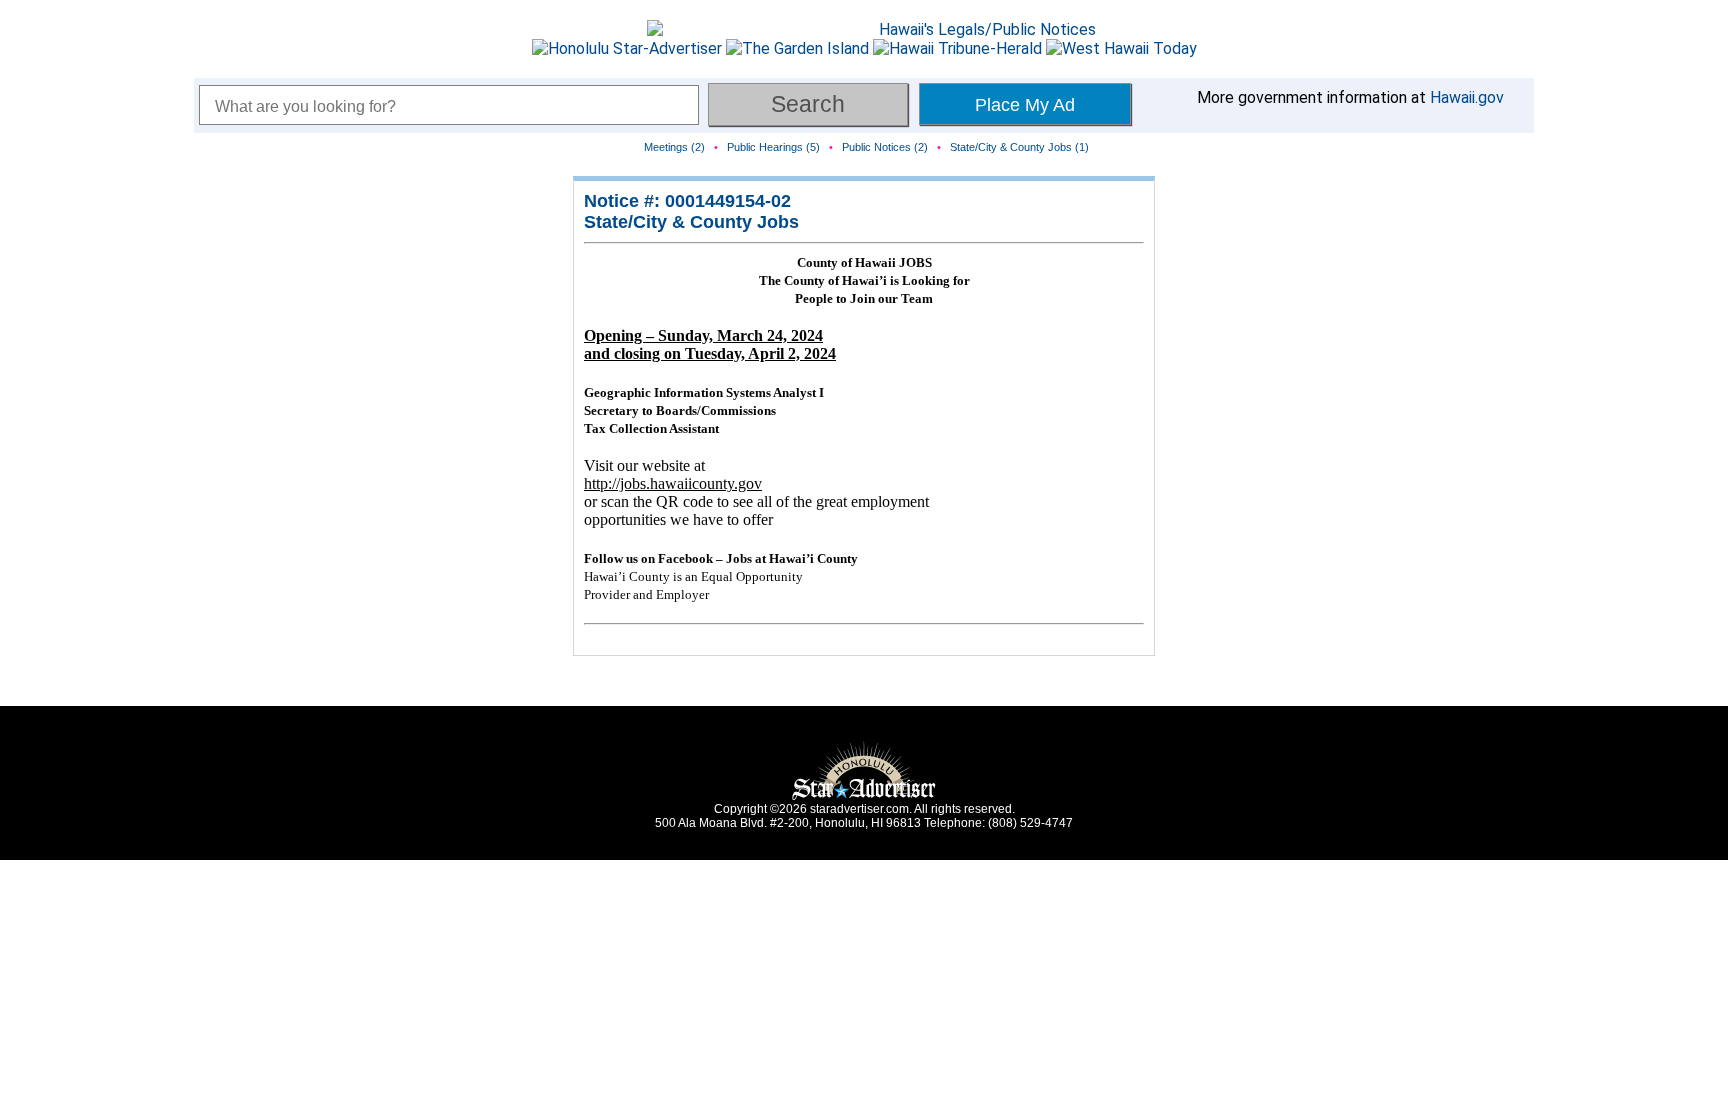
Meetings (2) (674, 147)
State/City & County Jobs (691, 222)
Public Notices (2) (885, 147)
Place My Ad (1025, 105)
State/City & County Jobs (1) (1019, 147)
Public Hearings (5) (773, 147)
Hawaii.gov (1467, 97)
